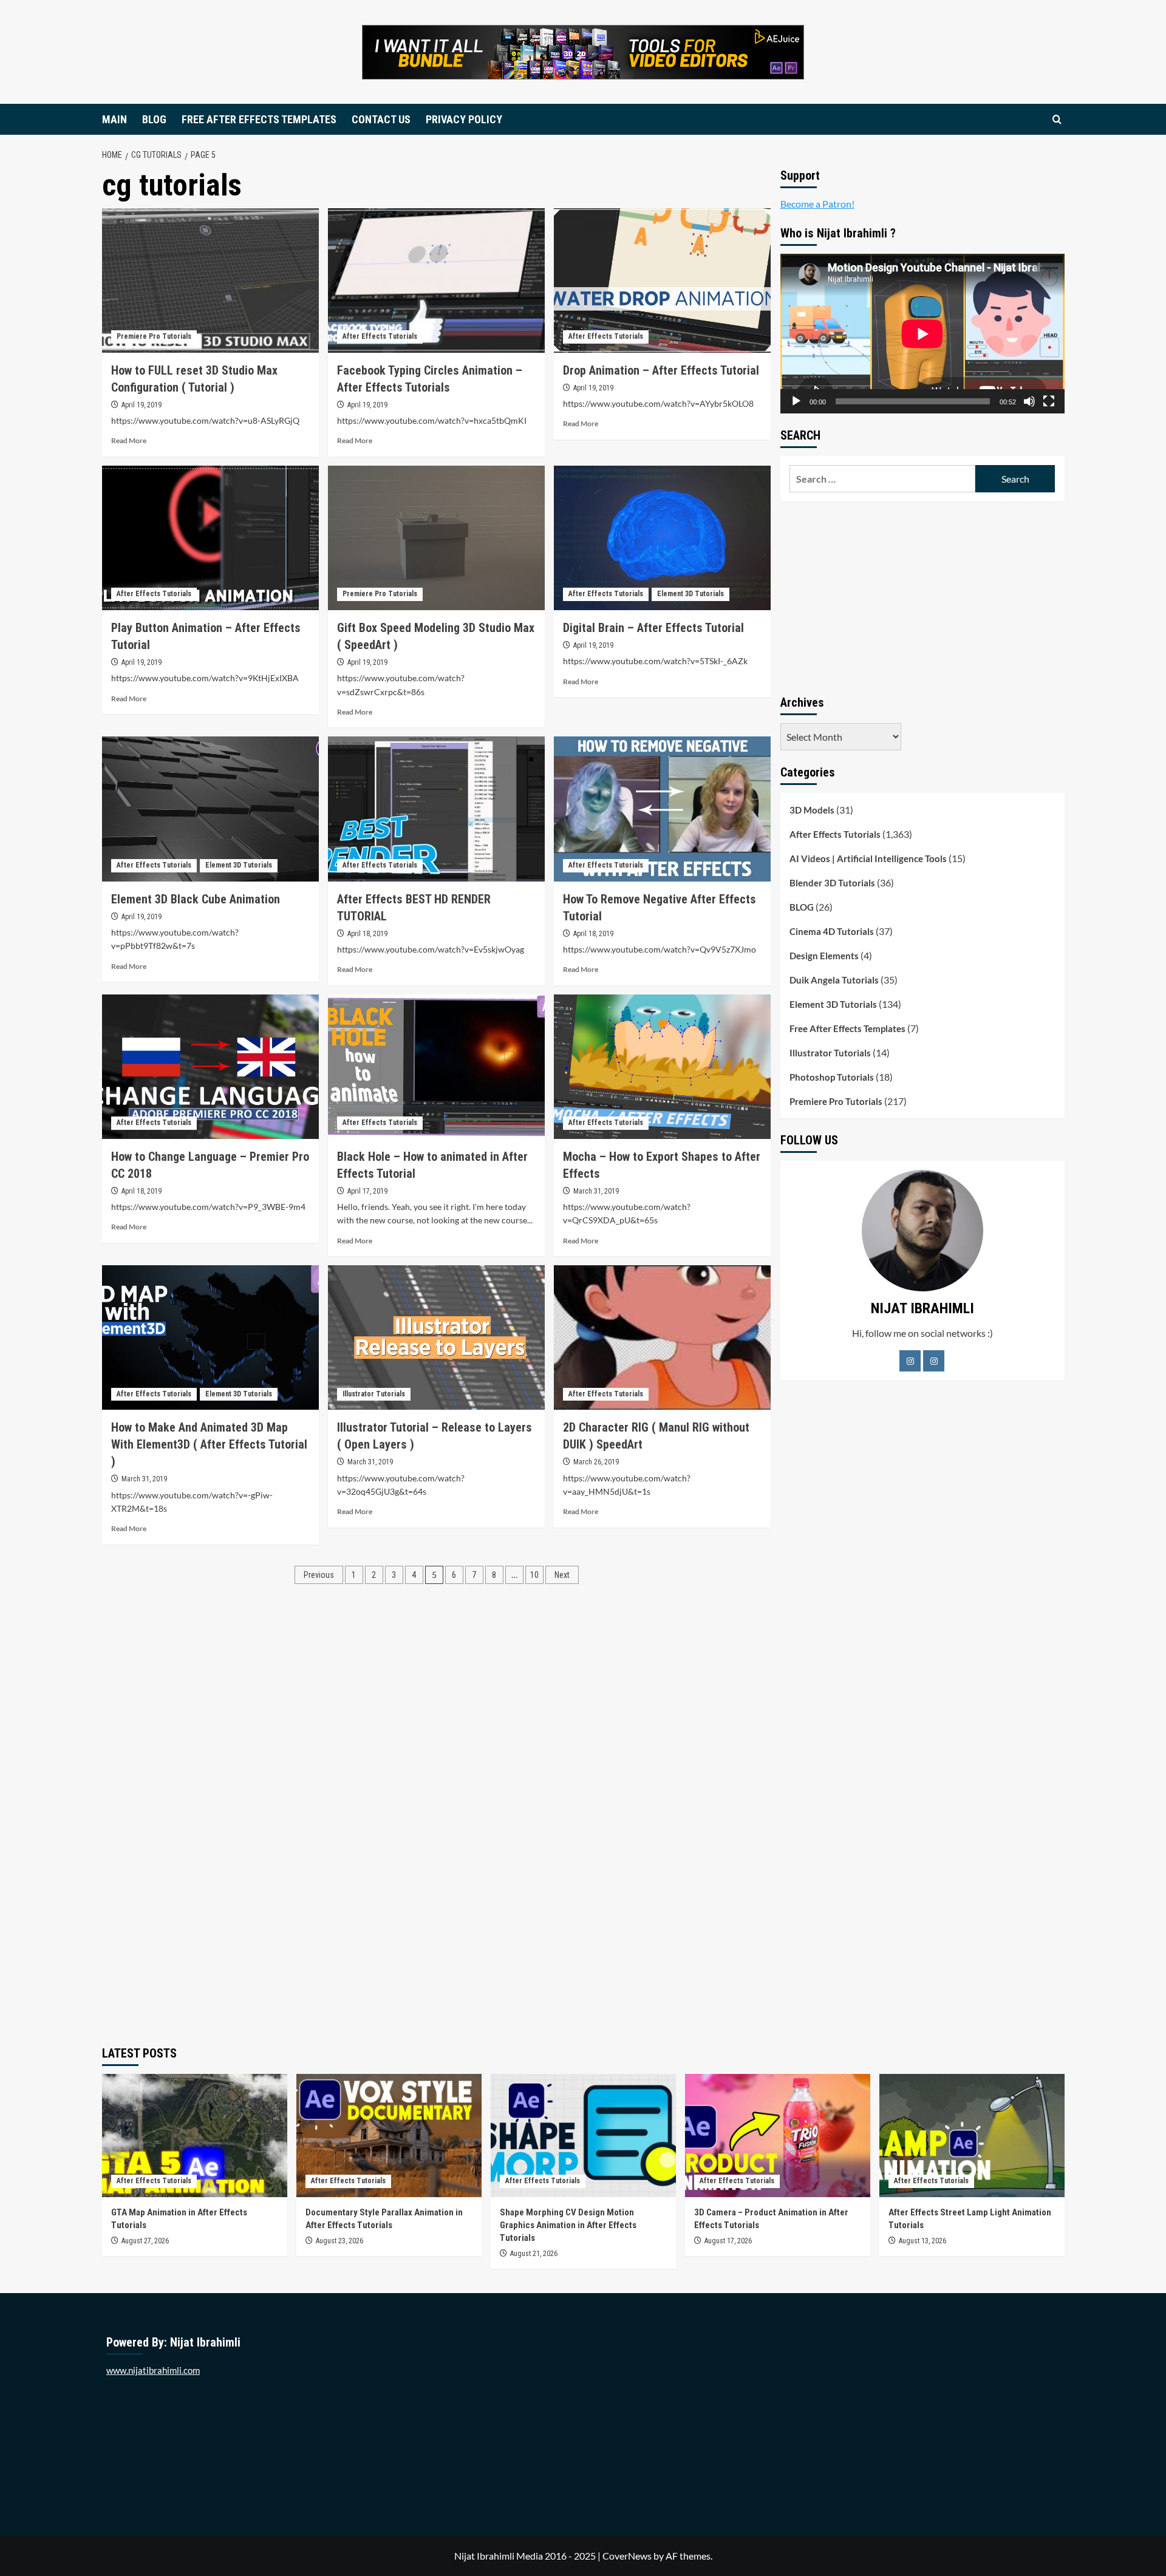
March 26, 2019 (596, 1462)
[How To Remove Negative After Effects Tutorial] (662, 809)
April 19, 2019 (141, 405)
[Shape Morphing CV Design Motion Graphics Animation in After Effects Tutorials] (583, 2136)
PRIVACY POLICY (464, 119)
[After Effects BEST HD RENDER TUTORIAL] (436, 809)
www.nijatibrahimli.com (153, 2370)
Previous (319, 1575)
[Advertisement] (922, 596)
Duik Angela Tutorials (834, 980)
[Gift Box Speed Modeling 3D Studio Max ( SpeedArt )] (436, 538)
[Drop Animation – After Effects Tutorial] (662, 280)
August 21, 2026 (534, 2254)
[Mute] (1029, 401)
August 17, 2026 (728, 2241)
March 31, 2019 (596, 1191)
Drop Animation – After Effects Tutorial (661, 370)
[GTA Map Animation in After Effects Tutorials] (195, 2136)
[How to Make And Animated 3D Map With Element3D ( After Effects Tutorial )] (210, 1337)
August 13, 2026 (922, 2241)
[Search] (1057, 119)
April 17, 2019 (367, 1191)
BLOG (154, 119)
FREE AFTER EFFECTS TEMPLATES (259, 119)
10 (534, 1575)
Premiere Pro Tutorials (154, 336)
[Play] (796, 401)
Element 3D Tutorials (690, 594)
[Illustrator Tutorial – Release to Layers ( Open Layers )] (436, 1337)
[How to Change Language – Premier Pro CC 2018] (210, 1067)
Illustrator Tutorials (374, 1394)
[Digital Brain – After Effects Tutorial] (662, 538)
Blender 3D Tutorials (832, 883)
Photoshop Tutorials (832, 1077)
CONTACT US (381, 119)
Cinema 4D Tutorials (832, 931)
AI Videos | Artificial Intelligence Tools (868, 858)
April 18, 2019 (367, 934)
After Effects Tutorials (380, 336)
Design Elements (824, 956)
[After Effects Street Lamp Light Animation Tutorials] (972, 2136)
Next (562, 1575)
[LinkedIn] (934, 1361)
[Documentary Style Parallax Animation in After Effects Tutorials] (389, 2136)
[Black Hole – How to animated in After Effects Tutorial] (436, 1067)
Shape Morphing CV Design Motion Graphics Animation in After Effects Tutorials (568, 2225)
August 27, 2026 (145, 2241)
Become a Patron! (817, 204)
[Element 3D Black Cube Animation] (210, 809)
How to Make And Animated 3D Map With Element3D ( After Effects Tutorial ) (209, 1444)
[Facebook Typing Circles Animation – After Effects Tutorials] (436, 280)
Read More (129, 440)
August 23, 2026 (339, 2241)
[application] (922, 334)
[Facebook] (910, 1361)
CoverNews (627, 2556)
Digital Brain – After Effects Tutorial (653, 628)
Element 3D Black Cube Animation (196, 899)
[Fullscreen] (1049, 401)
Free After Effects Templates (847, 1028)
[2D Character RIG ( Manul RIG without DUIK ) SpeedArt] (662, 1337)
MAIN (114, 119)
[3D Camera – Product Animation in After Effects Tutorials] (778, 2136)
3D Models (812, 810)
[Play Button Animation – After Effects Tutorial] (210, 538)
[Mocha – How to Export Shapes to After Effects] (662, 1067)
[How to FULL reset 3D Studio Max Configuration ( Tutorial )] (210, 280)
